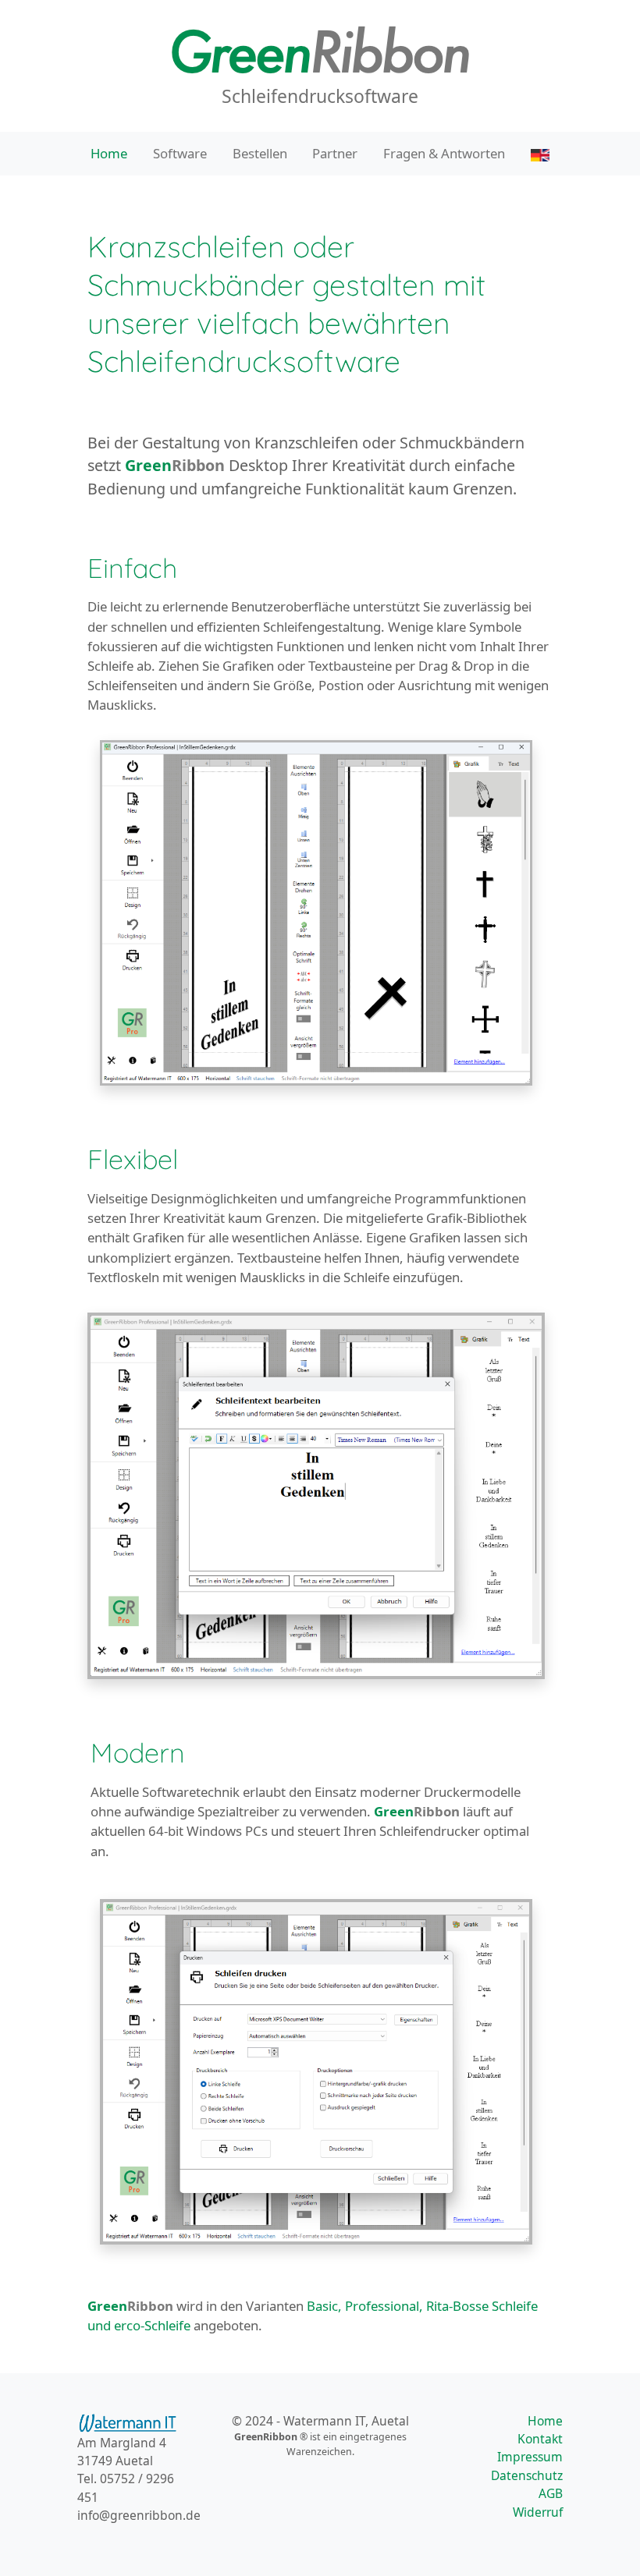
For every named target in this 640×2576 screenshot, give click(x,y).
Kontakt (540, 2439)
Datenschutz (527, 2475)
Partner (335, 153)
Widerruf (538, 2512)
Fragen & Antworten (444, 153)
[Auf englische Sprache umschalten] (540, 154)
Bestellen (260, 153)
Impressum (530, 2457)
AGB (551, 2493)
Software (180, 153)
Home (109, 153)
